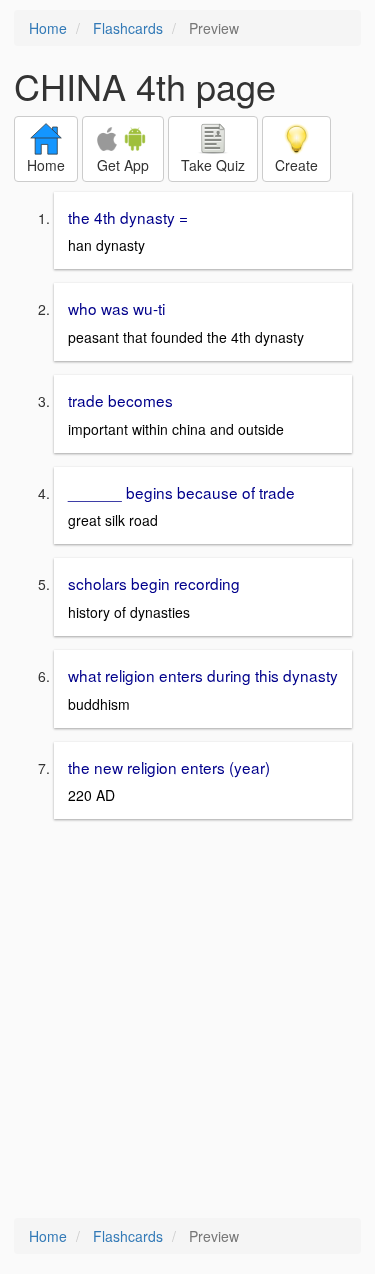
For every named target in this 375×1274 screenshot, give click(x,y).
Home (48, 28)
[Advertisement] (187, 1020)
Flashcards (128, 28)
